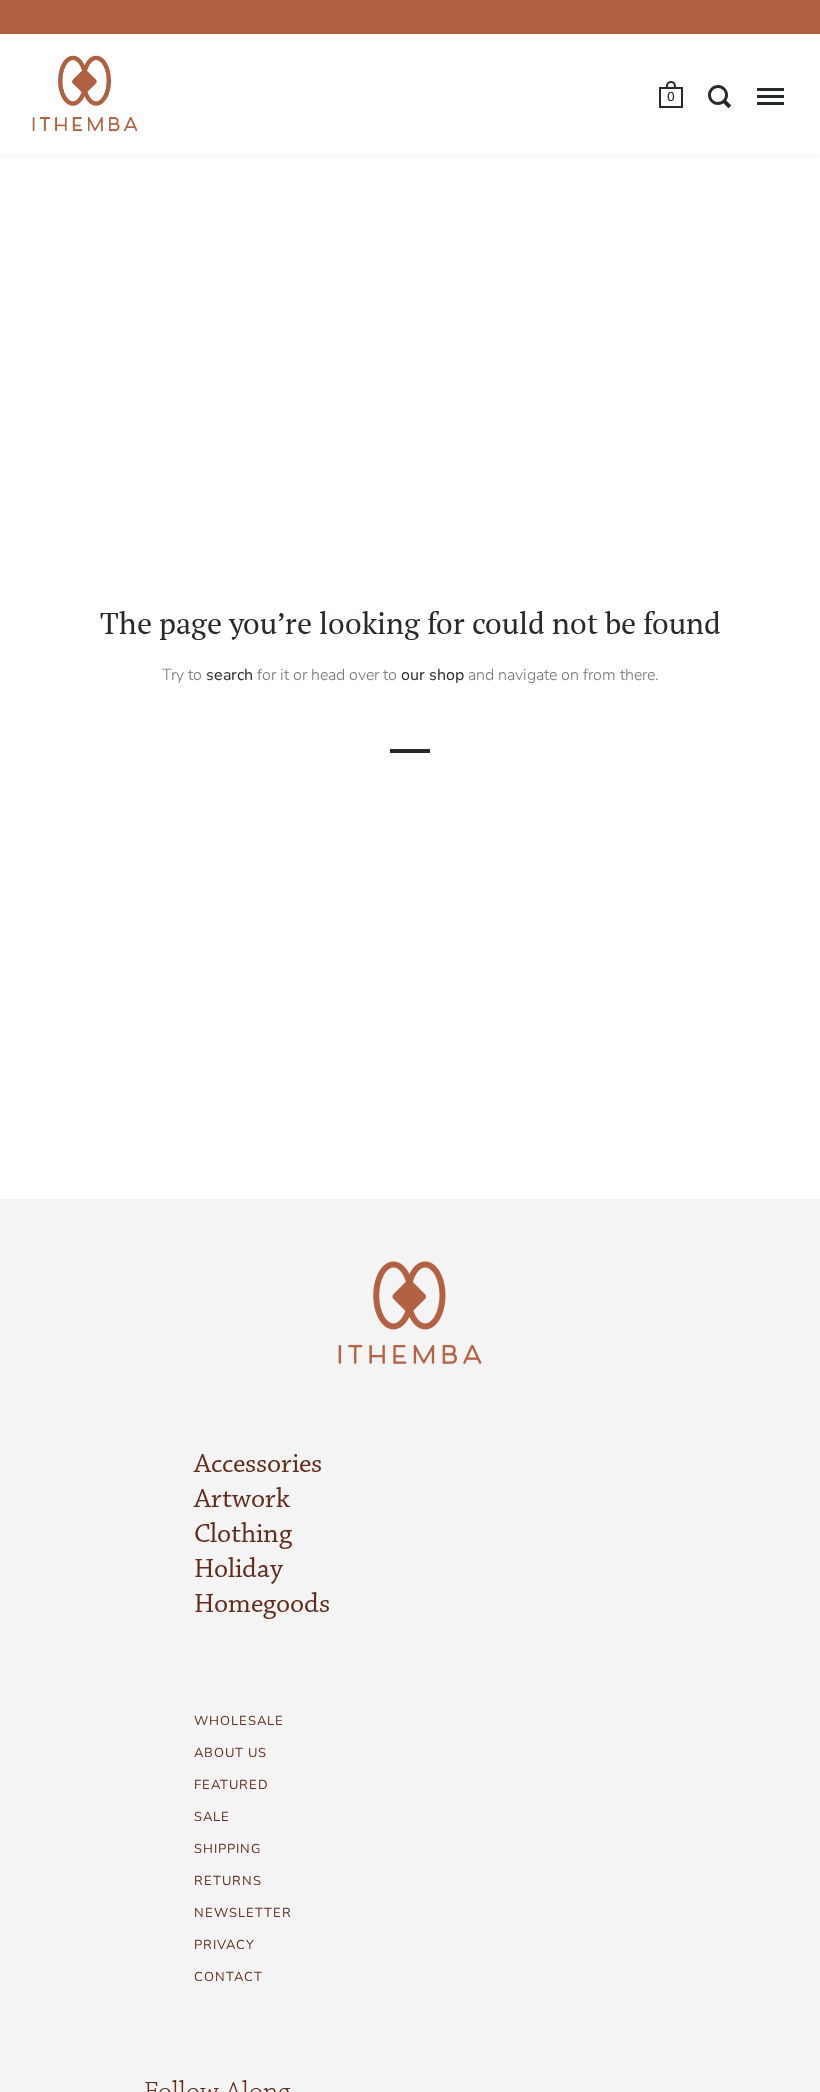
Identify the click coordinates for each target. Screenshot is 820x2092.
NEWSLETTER (243, 1913)
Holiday (238, 1570)
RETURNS (228, 1881)
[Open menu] (770, 96)
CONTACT (228, 1977)
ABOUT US (230, 1753)
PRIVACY (224, 1945)
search (229, 675)
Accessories (258, 1465)
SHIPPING (227, 1849)
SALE (212, 1817)
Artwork (242, 1500)
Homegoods (262, 1605)
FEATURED (231, 1785)
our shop (432, 675)
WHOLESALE (239, 1721)
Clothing (243, 1535)
